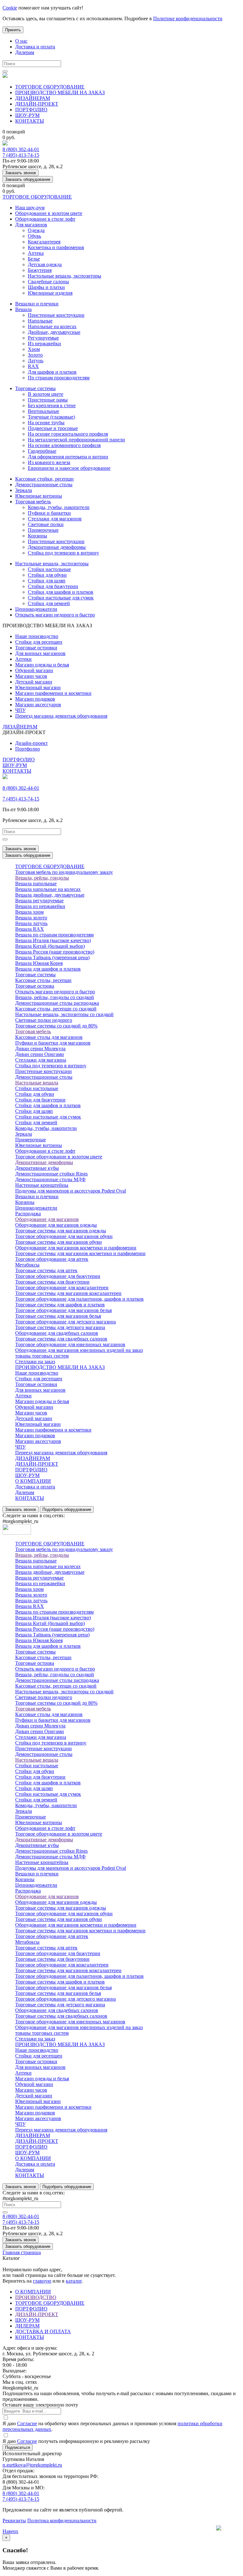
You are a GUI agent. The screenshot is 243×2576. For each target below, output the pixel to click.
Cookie (10, 8)
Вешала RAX (30, 929)
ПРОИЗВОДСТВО (36, 2297)
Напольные (40, 321)
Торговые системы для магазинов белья (58, 1316)
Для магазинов (31, 225)
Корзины (37, 536)
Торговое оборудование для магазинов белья (63, 1310)
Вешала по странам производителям (54, 935)
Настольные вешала (37, 1083)
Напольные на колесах (52, 326)
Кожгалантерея (44, 242)
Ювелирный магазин (38, 687)
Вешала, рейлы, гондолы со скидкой (55, 997)
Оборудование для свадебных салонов (57, 1333)
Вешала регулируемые (39, 901)
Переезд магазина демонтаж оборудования (61, 716)
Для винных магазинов (40, 653)
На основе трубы (46, 423)
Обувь (34, 236)
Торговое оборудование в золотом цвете (59, 1157)
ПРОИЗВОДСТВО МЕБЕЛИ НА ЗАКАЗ (60, 92)
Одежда (36, 230)
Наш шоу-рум (30, 208)
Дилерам (25, 52)
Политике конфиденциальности (188, 18)
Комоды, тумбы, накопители (59, 507)
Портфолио (28, 749)
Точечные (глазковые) (51, 417)
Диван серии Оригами (40, 1054)
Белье (34, 259)
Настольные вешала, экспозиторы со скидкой (64, 1014)
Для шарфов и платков (52, 372)
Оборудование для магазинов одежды (56, 1225)
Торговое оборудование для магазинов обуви (64, 1236)
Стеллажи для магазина (41, 1060)
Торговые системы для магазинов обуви (59, 1242)
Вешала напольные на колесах (48, 889)
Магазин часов (31, 676)
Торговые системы (35, 388)
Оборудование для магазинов (47, 1219)
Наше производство (37, 636)
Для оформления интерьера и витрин (68, 457)
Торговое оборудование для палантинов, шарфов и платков (79, 1299)
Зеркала (24, 490)
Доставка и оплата (35, 47)
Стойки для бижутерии (53, 586)
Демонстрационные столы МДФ (50, 1179)
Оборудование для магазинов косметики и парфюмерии (76, 1248)
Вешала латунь (31, 923)
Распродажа (28, 1214)
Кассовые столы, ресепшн (43, 980)
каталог (74, 2281)
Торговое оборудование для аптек (52, 1259)
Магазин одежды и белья (42, 665)
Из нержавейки (44, 343)
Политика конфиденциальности (62, 2521)
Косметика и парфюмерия (56, 247)
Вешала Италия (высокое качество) (53, 940)
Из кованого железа (49, 462)
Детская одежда (45, 264)
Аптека (36, 253)
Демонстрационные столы (44, 485)
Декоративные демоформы (57, 547)
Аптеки (23, 659)
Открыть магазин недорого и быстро (55, 615)
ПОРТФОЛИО (31, 110)
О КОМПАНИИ (33, 1481)
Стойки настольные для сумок (61, 598)
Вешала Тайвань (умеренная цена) (52, 957)
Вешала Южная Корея (39, 963)
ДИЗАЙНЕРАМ (33, 98)
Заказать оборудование (28, 179)
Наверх (10, 2531)
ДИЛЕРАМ (27, 2326)
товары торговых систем (42, 1356)
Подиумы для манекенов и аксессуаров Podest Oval (71, 1191)
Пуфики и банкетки (49, 513)
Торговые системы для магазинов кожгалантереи (68, 1293)
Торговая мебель (33, 502)
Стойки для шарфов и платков (61, 592)
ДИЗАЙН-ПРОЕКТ (37, 104)
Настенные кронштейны (42, 1185)
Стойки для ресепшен (39, 642)
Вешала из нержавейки (40, 906)
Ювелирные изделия (50, 293)
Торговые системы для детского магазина (60, 1327)
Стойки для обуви (47, 575)
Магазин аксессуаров (38, 705)
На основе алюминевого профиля (64, 445)
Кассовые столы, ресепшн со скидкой (56, 1009)
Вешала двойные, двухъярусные (50, 895)
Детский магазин (34, 682)
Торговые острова (35, 986)
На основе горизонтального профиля (68, 434)
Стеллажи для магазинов (55, 519)
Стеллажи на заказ (35, 1362)
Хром (34, 349)
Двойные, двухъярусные (54, 332)
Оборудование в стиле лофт (45, 219)
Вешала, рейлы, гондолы (42, 878)
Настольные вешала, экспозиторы (65, 276)
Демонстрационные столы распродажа (57, 1003)
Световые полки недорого (44, 1020)
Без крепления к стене (52, 405)
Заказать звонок (21, 173)
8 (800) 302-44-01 (21, 149)
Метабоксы (27, 1265)
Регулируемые (43, 338)
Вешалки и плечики (37, 304)
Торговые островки (36, 648)
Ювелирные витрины (39, 496)
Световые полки (46, 524)
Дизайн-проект (31, 743)
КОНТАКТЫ (30, 121)
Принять (13, 30)
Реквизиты (14, 2521)
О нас (21, 41)
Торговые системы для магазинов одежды (61, 1231)
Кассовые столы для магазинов (49, 1037)
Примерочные (43, 530)
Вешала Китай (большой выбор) (50, 946)
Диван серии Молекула (40, 1049)
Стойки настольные (49, 569)
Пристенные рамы (48, 400)
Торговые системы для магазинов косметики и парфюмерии (80, 1253)
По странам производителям (59, 378)
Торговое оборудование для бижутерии (58, 1276)
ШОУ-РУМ (27, 115)
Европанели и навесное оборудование (69, 468)
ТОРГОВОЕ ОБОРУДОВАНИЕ (50, 87)
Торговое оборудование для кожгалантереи (62, 1288)
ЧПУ (20, 710)
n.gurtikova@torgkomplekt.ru (32, 2465)
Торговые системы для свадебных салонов (61, 1339)
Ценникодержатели (36, 609)
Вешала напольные (36, 883)
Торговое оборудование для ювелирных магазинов (70, 1344)
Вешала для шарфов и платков (48, 969)
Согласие (27, 2423)
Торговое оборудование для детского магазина (65, 1322)
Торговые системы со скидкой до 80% (56, 1026)
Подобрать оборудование (67, 1509)
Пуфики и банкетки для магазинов (53, 1043)
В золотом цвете (46, 394)
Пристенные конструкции (56, 315)
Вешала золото (31, 918)
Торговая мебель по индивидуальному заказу (64, 872)
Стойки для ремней (49, 603)
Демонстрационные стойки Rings (51, 1174)
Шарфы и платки (46, 287)
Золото (35, 355)
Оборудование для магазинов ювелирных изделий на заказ (79, 1350)
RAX (33, 366)
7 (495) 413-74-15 (21, 155)
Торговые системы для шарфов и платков (60, 1305)
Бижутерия (40, 270)
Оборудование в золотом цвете (49, 213)
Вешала (23, 309)
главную (42, 2281)
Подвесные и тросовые (53, 428)
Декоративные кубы (37, 1168)
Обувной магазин (34, 670)
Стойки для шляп (47, 581)
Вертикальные (44, 411)
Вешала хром (29, 912)
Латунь (36, 361)
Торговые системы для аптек (46, 1270)
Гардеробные (42, 451)
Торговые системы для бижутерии (52, 1282)
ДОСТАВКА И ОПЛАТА (43, 2331)
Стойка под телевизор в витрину (63, 553)
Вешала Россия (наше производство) (55, 952)
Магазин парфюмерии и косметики (53, 693)
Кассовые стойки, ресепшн (44, 479)
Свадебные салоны (48, 282)
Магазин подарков (35, 699)
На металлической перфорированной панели (76, 440)
